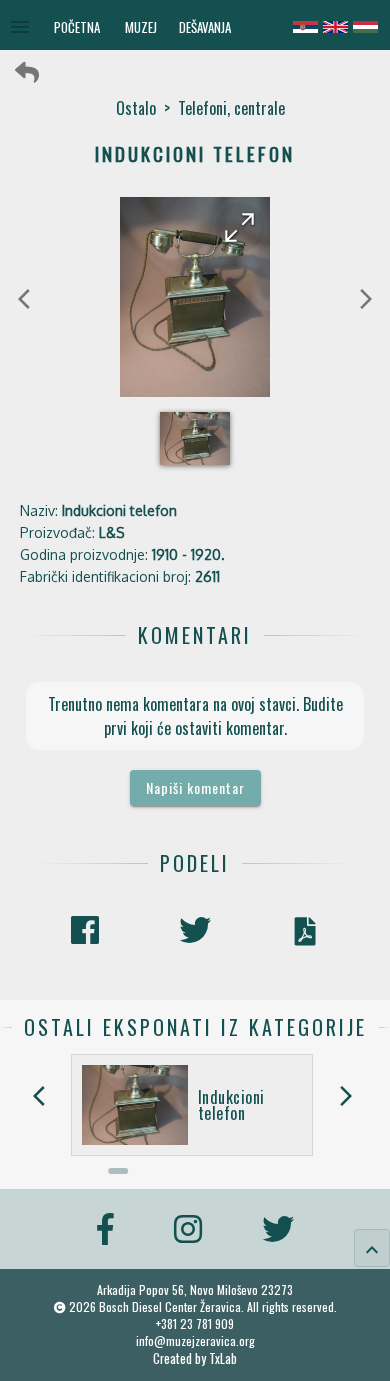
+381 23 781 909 (195, 1323)
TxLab (223, 1358)
